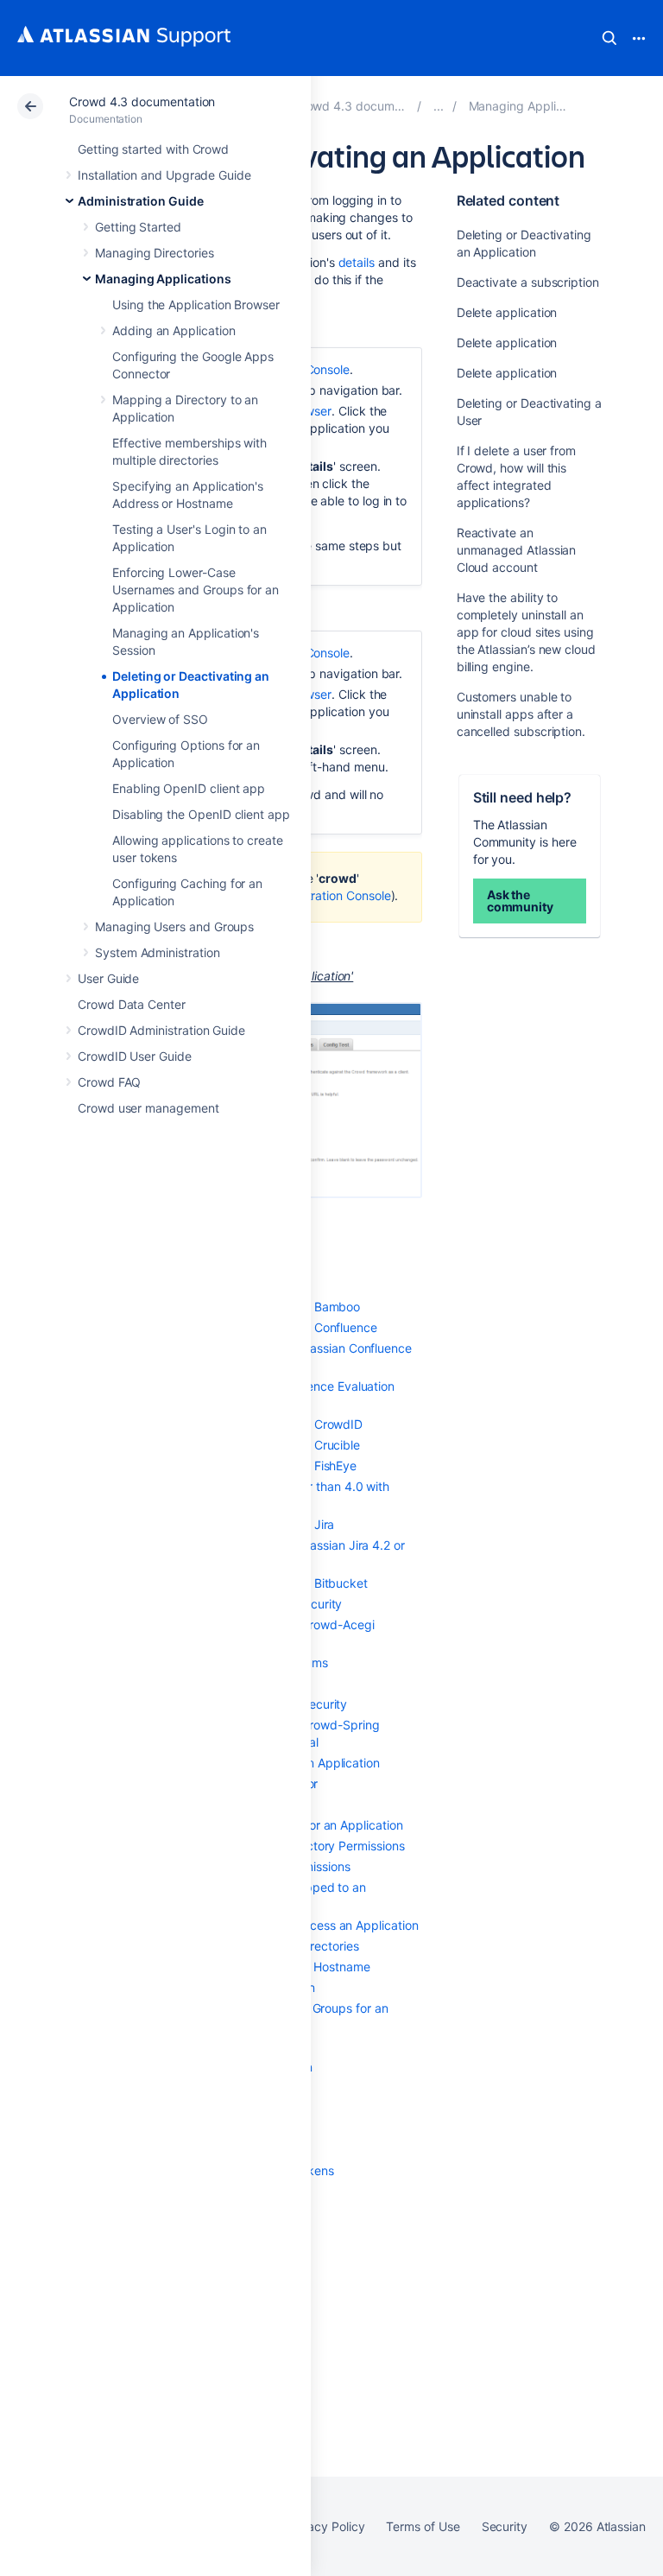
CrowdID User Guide (135, 1056)
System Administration (158, 952)
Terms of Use (423, 2526)
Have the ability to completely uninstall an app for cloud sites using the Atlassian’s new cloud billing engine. (526, 632)
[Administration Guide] (439, 106)
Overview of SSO (160, 719)
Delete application (507, 312)
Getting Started (138, 227)
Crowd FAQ (109, 1082)
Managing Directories (155, 253)
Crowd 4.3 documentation (142, 102)
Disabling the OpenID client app (201, 814)
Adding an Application (174, 330)
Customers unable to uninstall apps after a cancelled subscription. (521, 714)
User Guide (108, 978)
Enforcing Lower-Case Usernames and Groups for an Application (196, 590)
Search (609, 38)
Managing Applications (163, 279)
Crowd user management (148, 1108)
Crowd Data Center (132, 1004)
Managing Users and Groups (174, 926)
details (357, 262)
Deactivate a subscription (528, 282)
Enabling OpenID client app (189, 788)
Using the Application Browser (196, 305)
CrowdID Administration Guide (161, 1030)
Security (505, 2526)
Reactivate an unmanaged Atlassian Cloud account (517, 550)
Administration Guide (141, 201)
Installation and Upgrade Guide (164, 175)
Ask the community (520, 901)
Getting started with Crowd (153, 149)
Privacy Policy (325, 2526)
